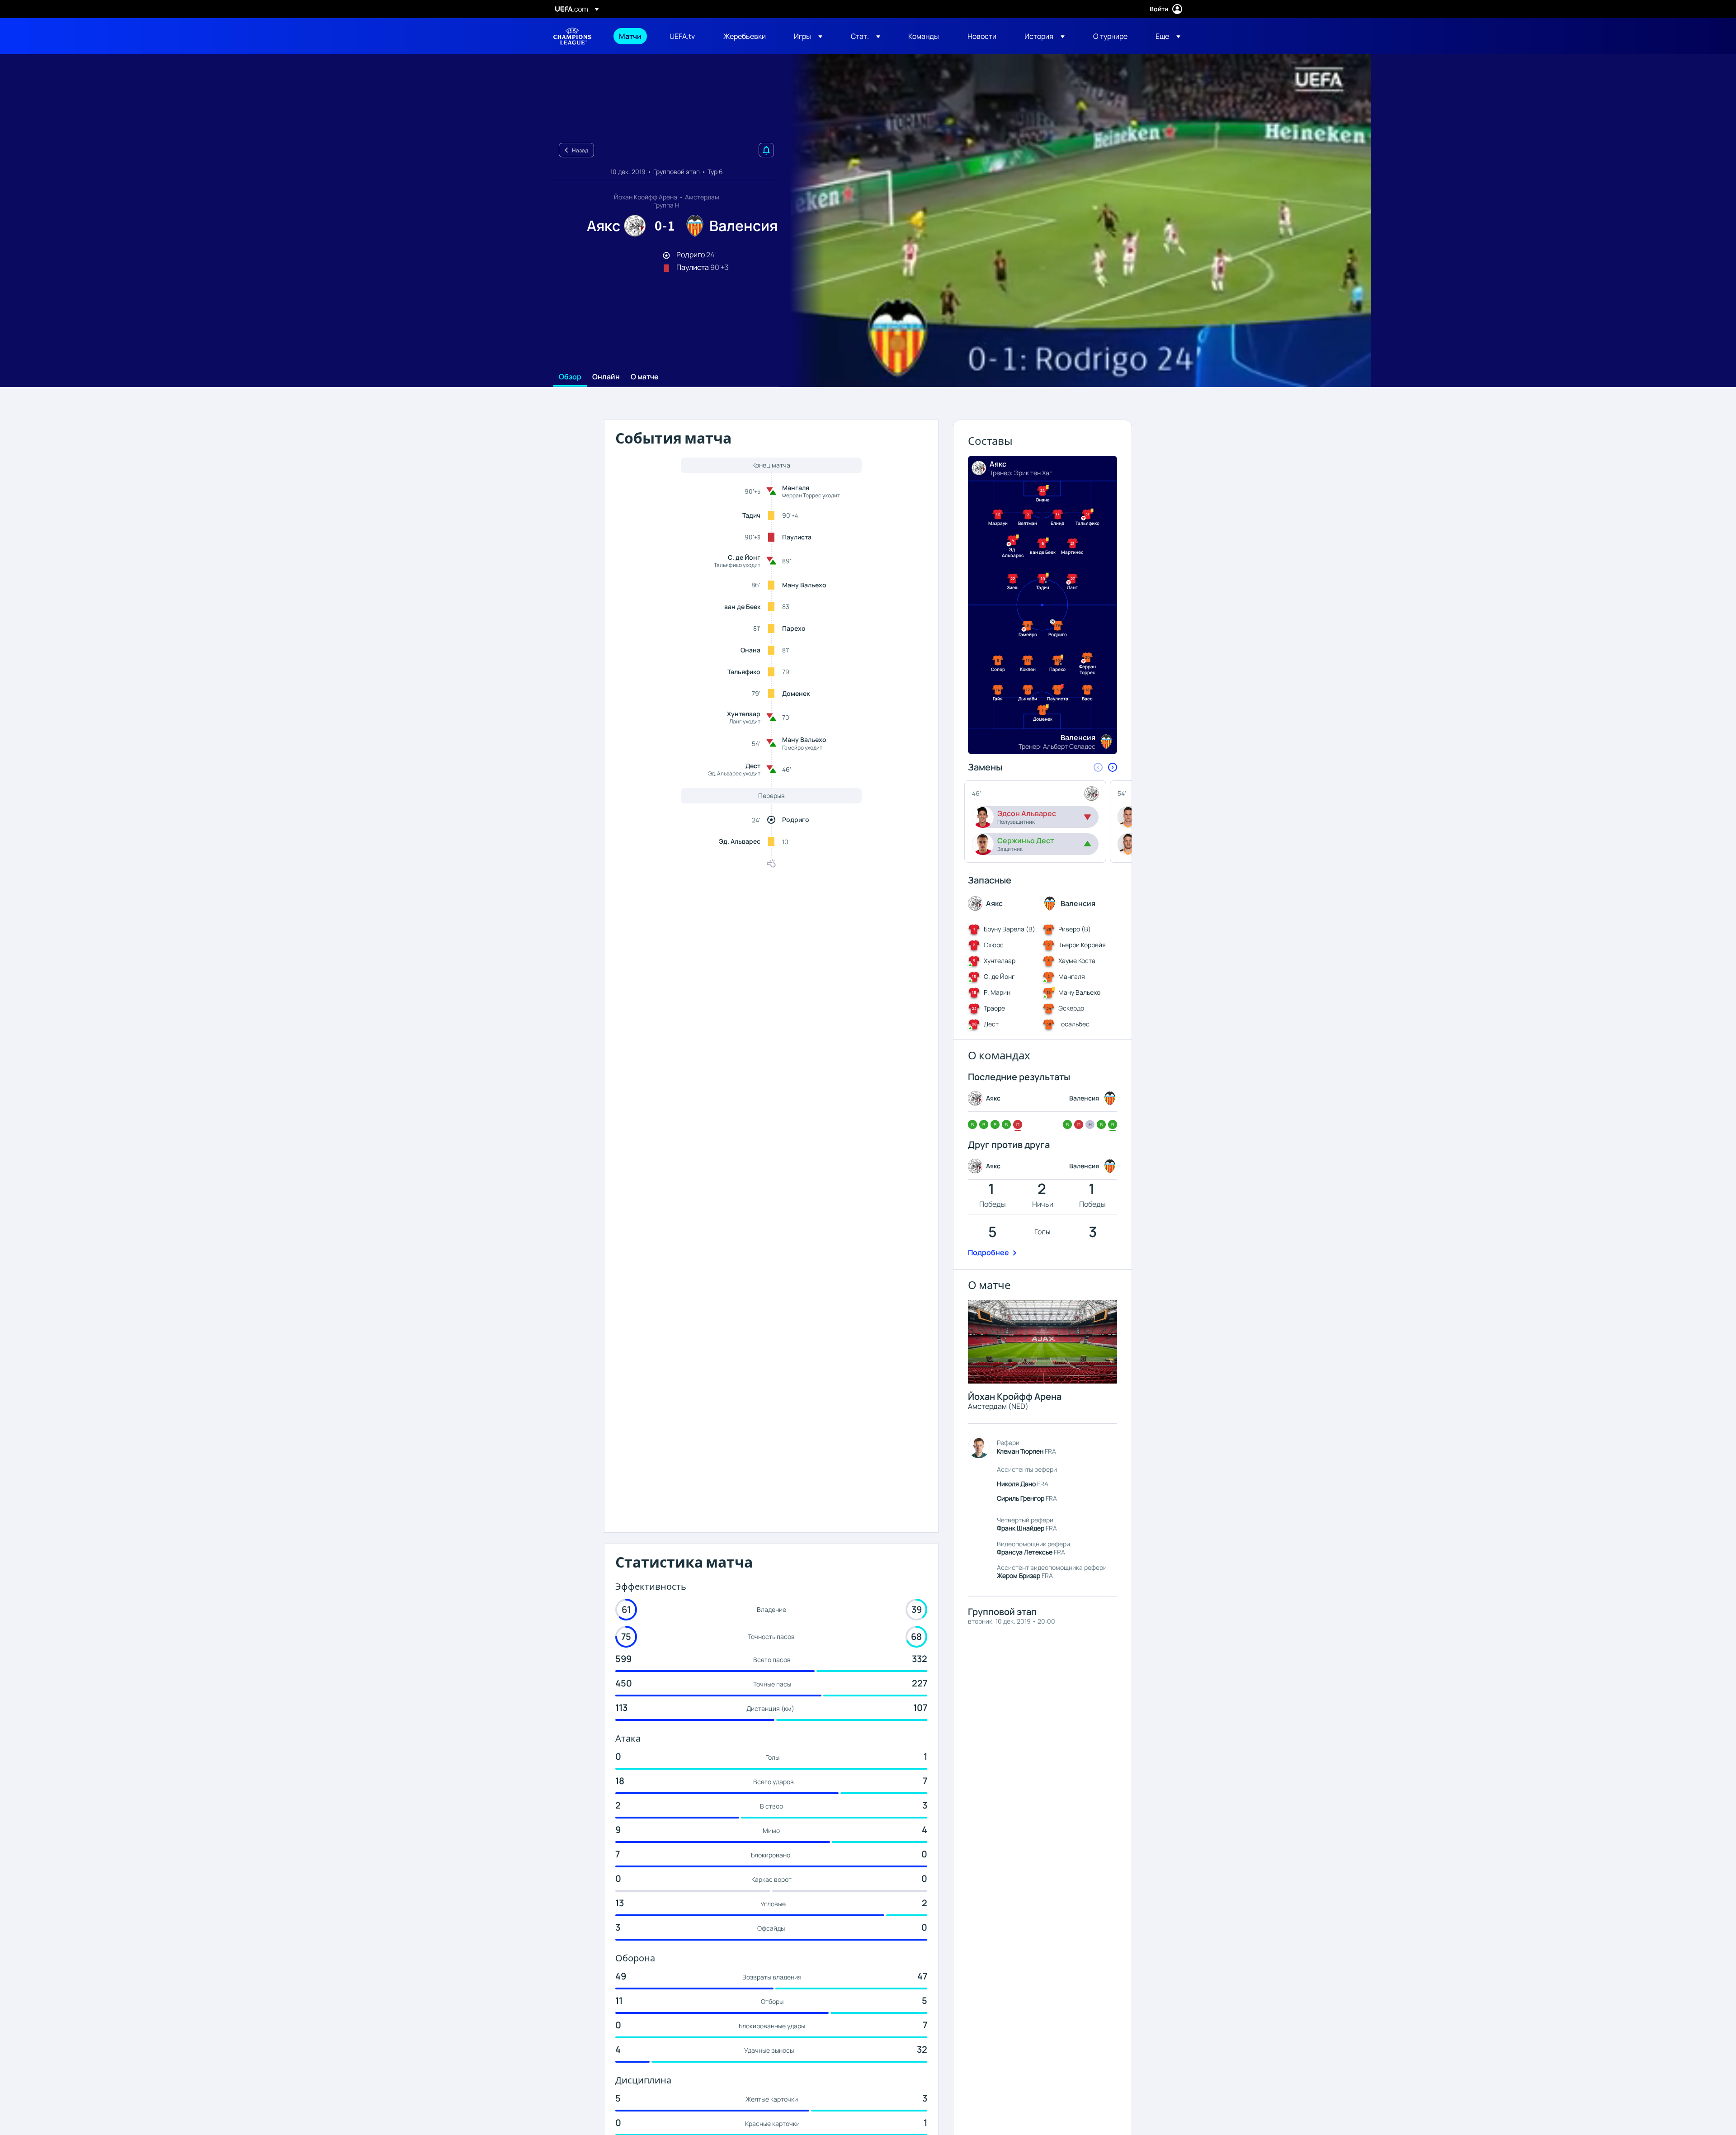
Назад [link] (580, 150)
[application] (1075, 221)
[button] (808, 36)
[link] (630, 36)
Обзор (570, 377)
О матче (645, 377)
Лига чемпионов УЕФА (572, 36)
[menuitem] (633, 36)
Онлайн (606, 377)
